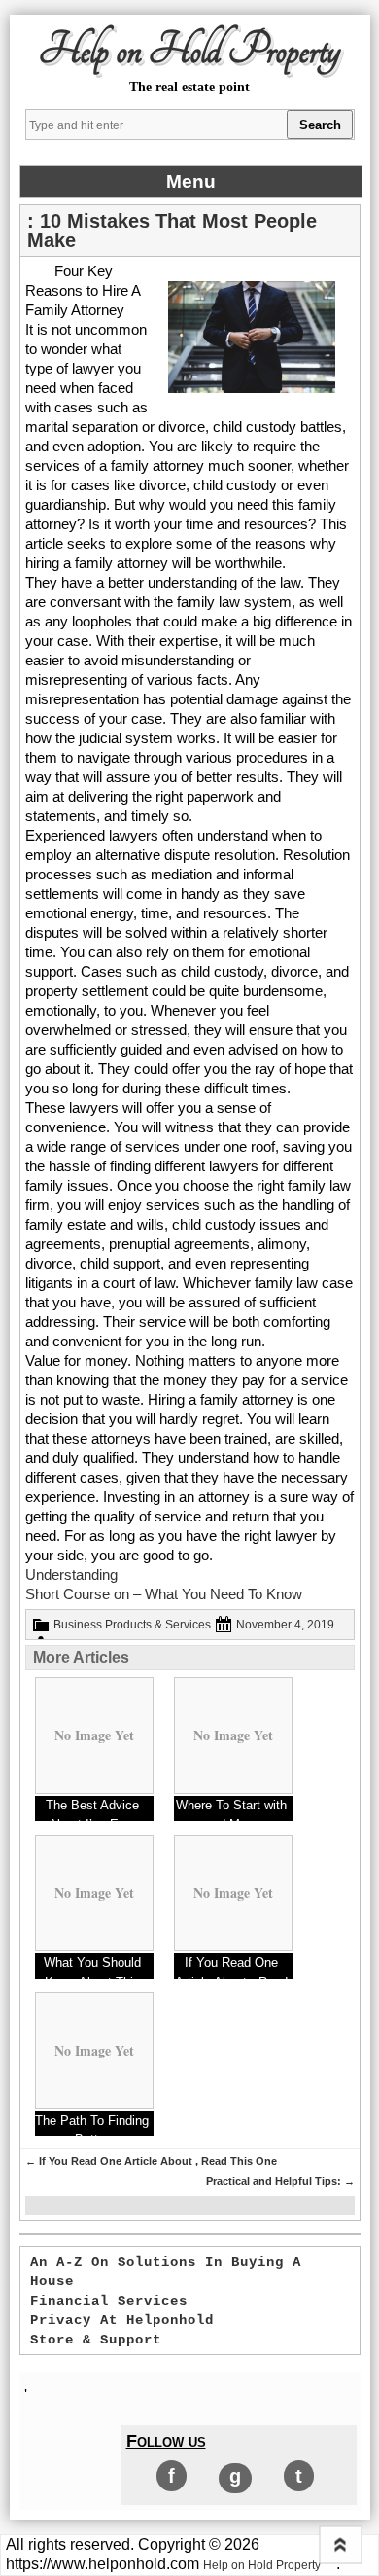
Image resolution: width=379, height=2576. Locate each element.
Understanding (71, 1574)
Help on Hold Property (189, 51)
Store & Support (96, 2340)
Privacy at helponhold (122, 2320)
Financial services (109, 2301)
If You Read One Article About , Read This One (151, 2161)
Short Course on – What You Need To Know (164, 1594)
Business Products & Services (132, 1625)
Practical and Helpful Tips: (280, 2181)
